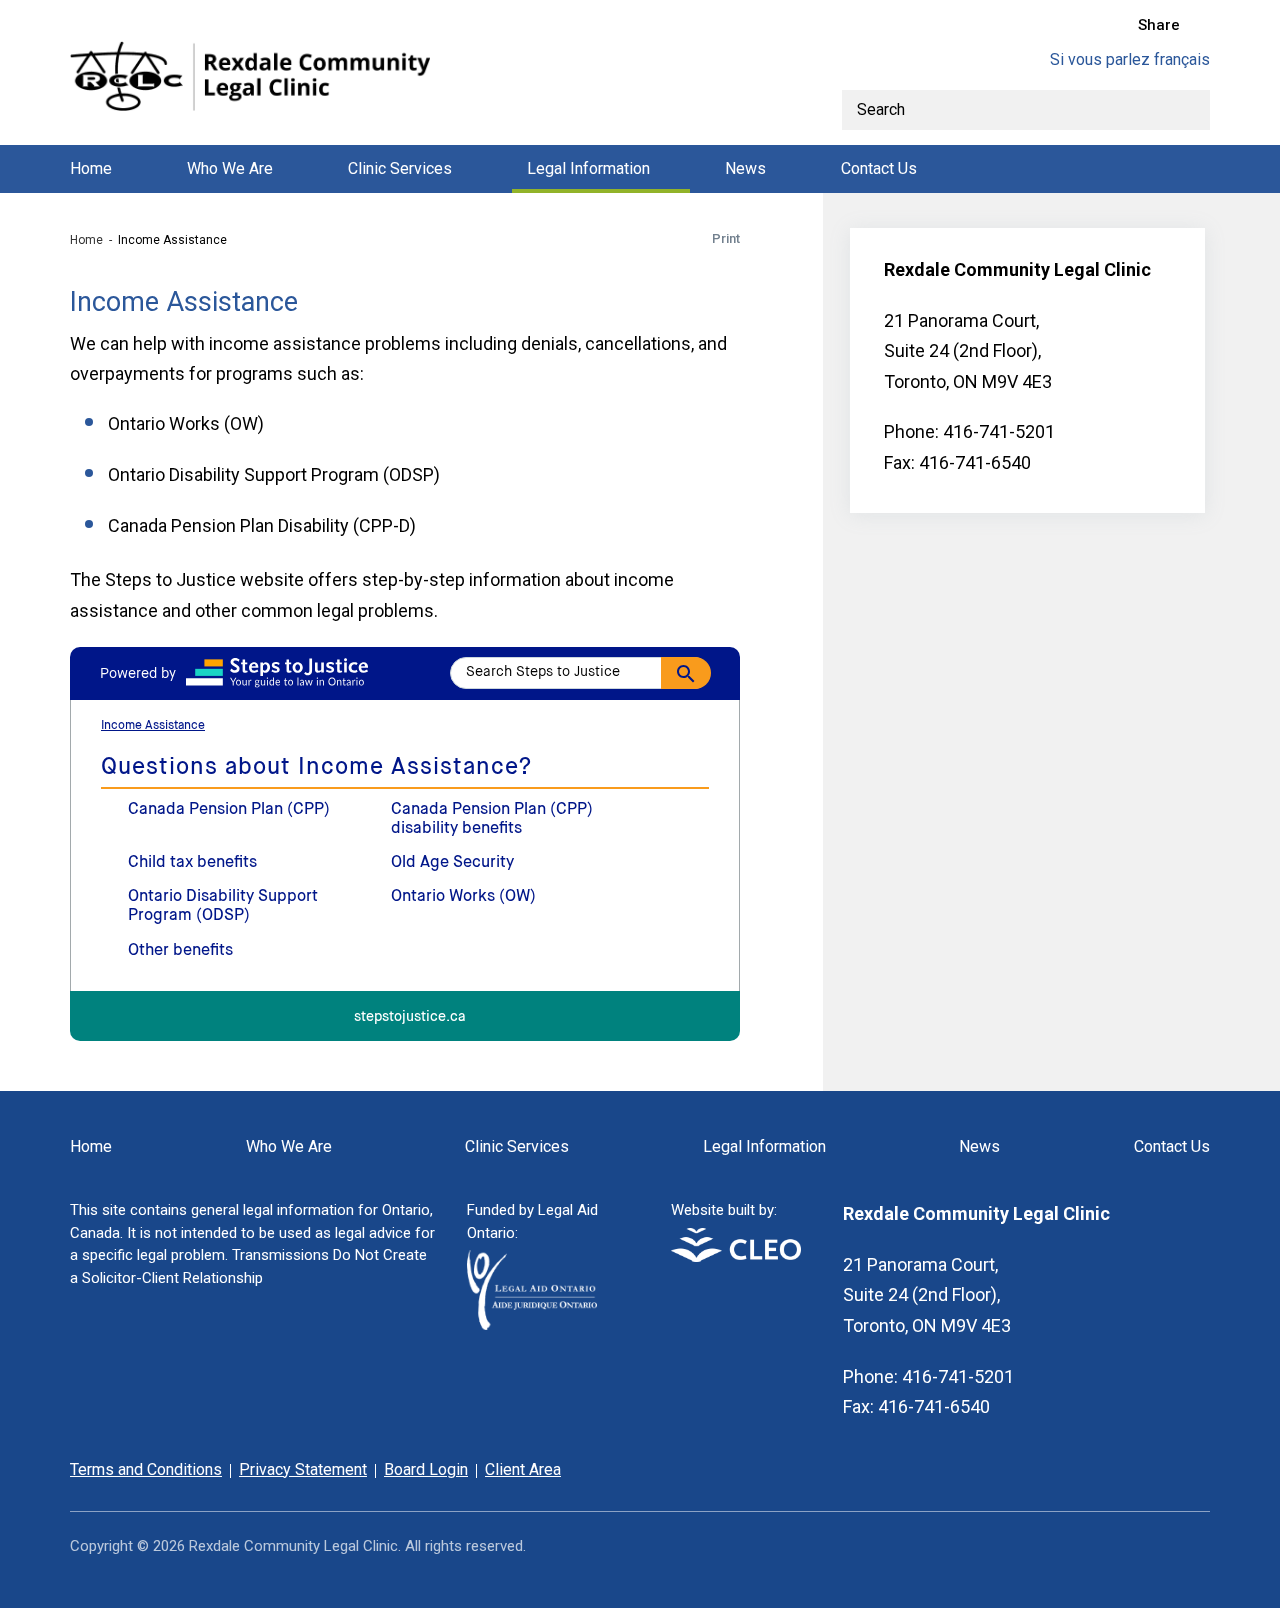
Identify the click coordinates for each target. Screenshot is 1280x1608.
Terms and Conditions (146, 1469)
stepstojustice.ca (410, 1017)
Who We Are (230, 169)
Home (91, 169)
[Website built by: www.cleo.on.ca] (736, 1256)
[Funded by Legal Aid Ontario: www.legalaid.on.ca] (532, 1324)
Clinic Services (400, 169)
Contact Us (879, 169)
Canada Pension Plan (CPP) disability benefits (492, 819)
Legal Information (588, 169)
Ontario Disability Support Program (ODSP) (223, 906)
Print (726, 238)
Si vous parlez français (1130, 59)
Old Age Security (452, 863)
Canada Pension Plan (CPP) (229, 810)
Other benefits (180, 951)
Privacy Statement (303, 1469)
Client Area (523, 1469)
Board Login (426, 1469)
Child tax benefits (192, 863)
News (745, 169)
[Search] (1190, 110)
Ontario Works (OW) (463, 897)
